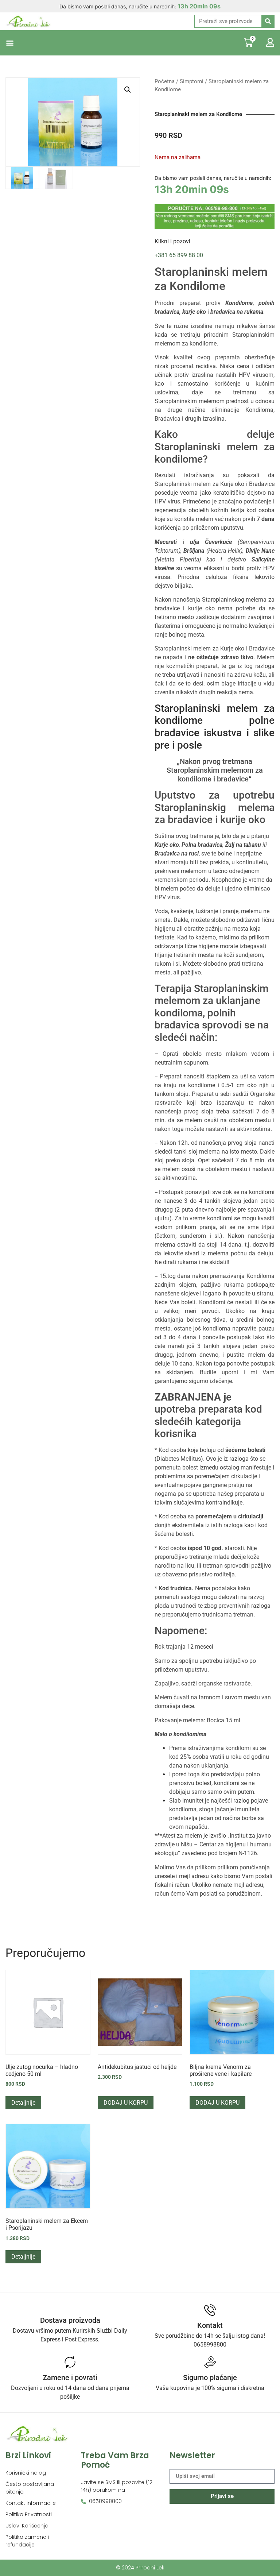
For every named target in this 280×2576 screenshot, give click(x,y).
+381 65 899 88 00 (179, 255)
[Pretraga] (268, 21)
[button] (10, 43)
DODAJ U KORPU (126, 2103)
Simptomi (192, 81)
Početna (165, 81)
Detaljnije (23, 2103)
